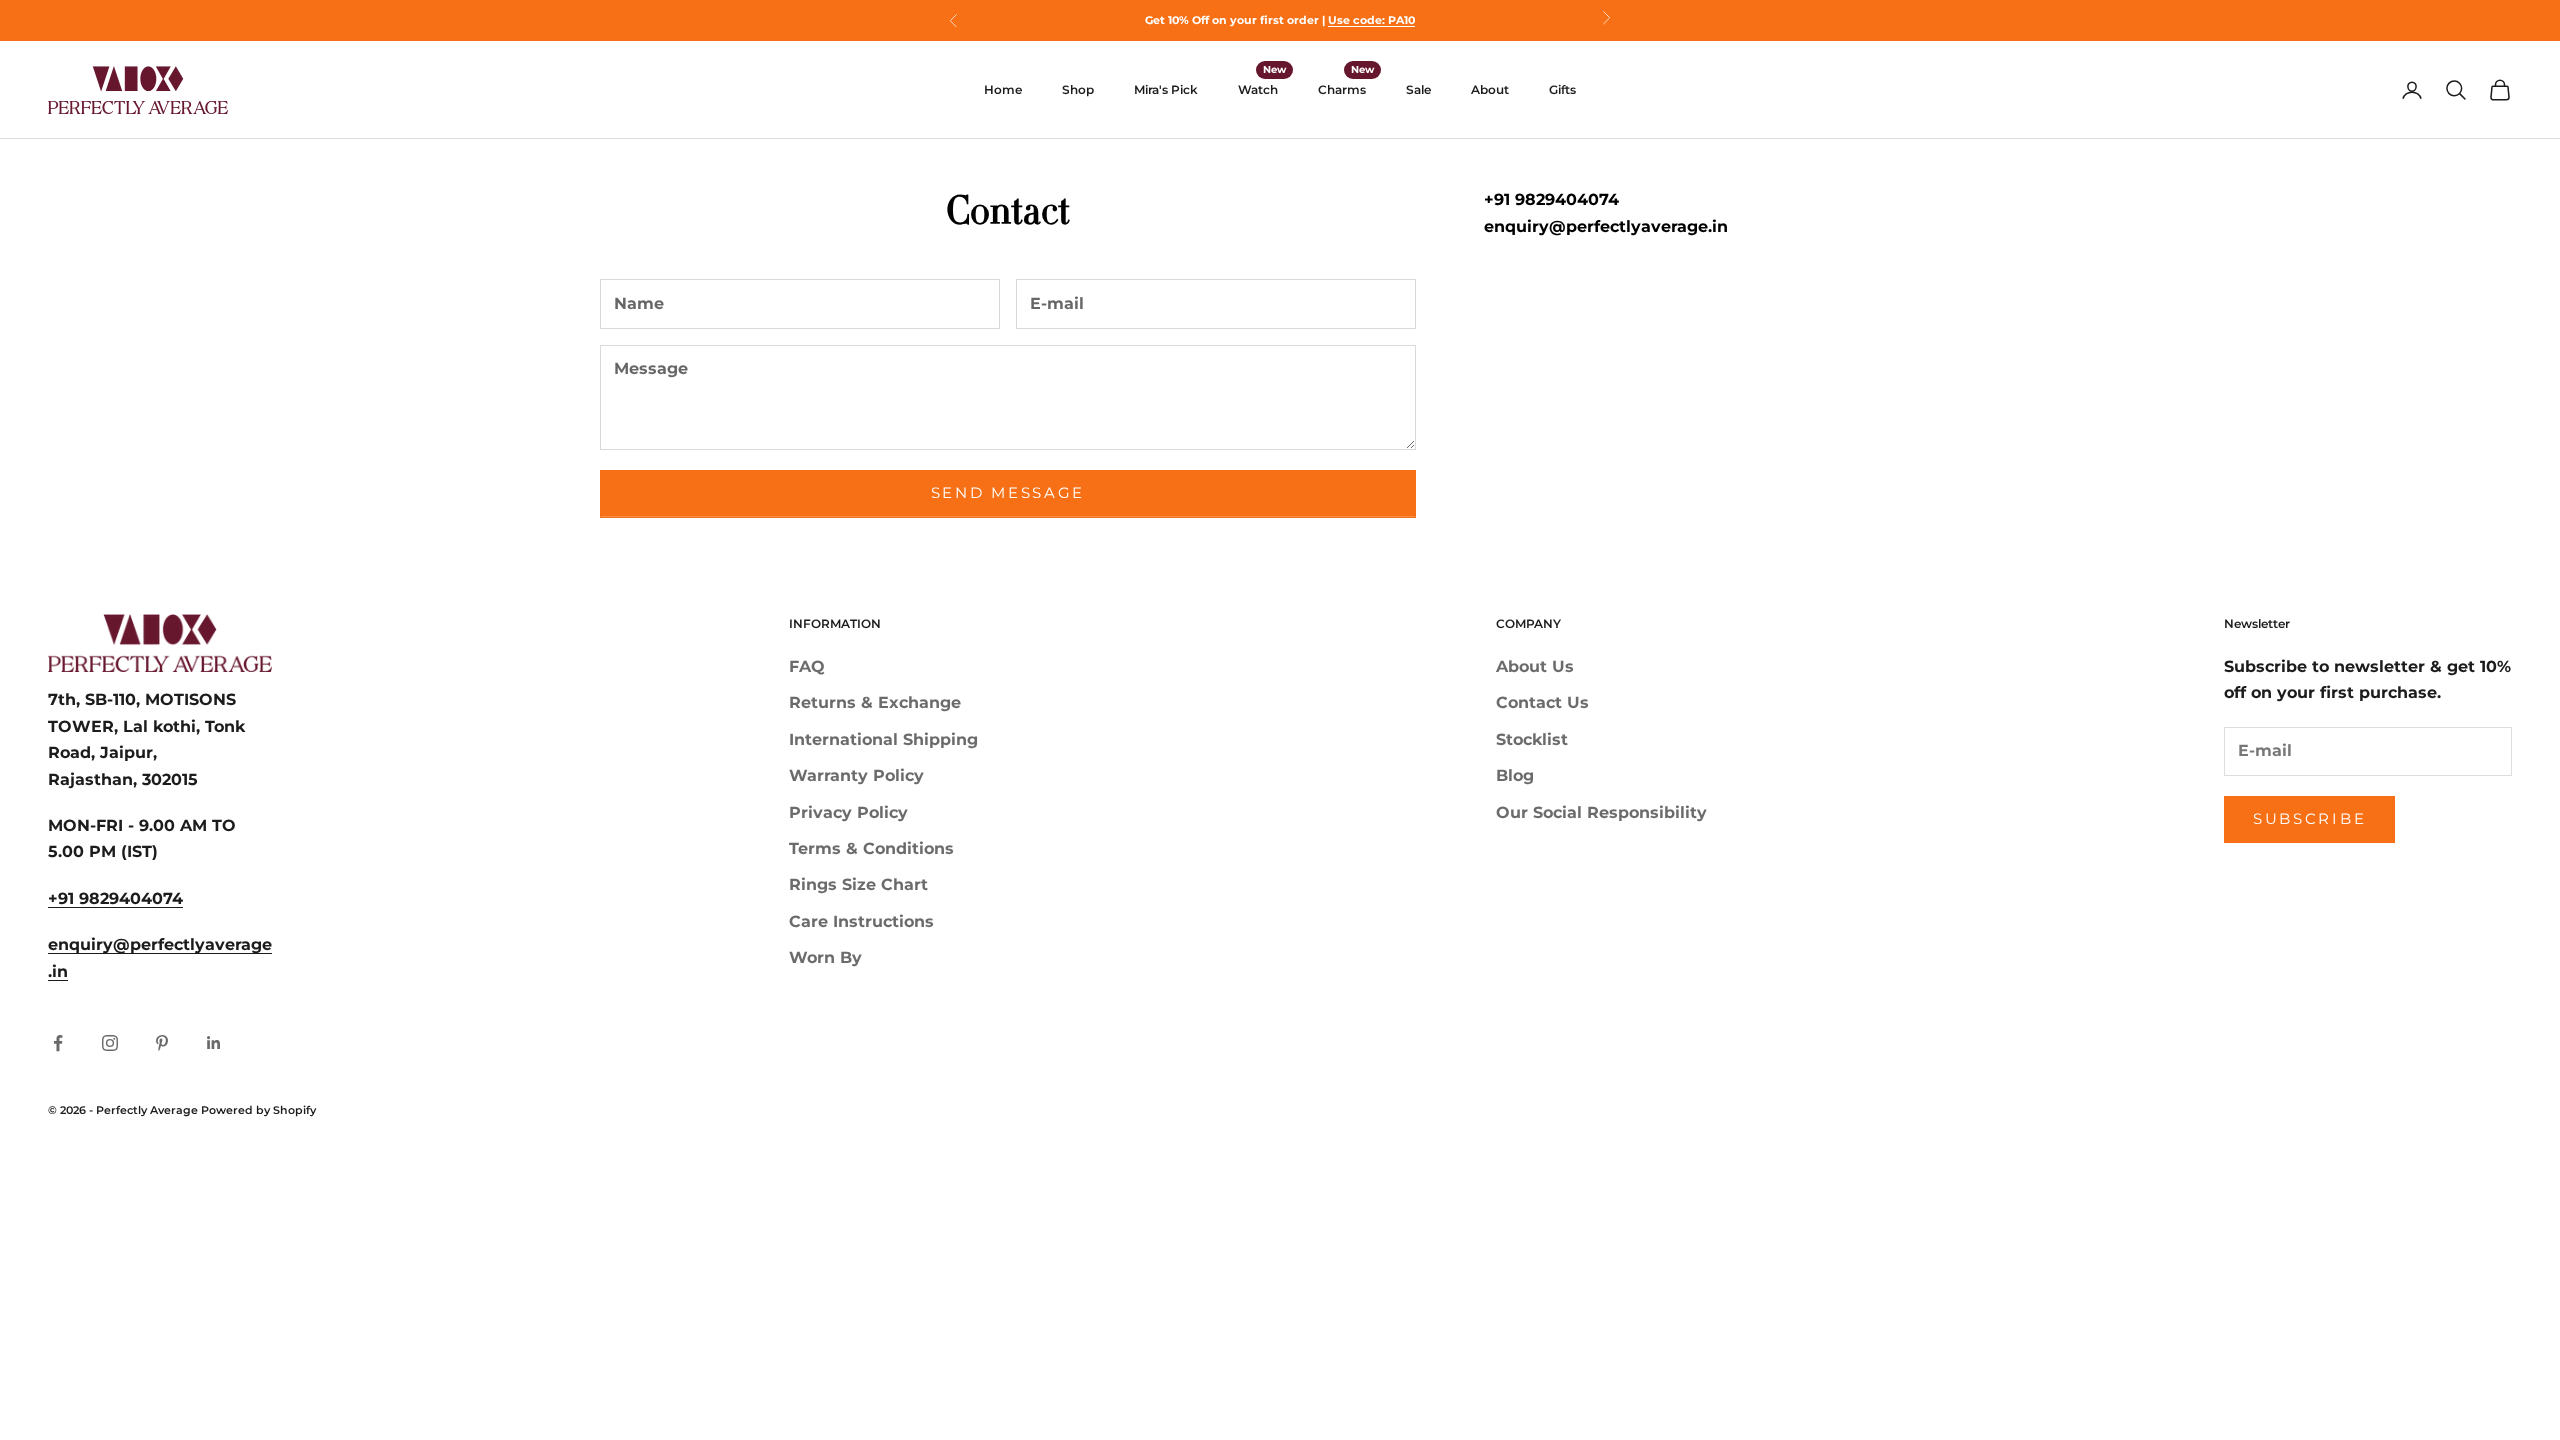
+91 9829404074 (1551, 199)
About (1490, 89)
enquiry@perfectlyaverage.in (1606, 226)
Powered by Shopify (258, 1110)
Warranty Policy (856, 775)
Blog (1515, 775)
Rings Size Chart (858, 884)
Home (1003, 89)
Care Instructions (861, 921)
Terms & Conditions (871, 848)
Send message (1008, 492)
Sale (1418, 89)
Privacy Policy (848, 812)
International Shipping (883, 739)
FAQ (807, 666)
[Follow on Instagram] (110, 1043)
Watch (1258, 89)
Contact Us (1542, 702)
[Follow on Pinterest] (162, 1043)
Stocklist (1532, 739)
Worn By (825, 957)
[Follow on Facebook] (58, 1043)
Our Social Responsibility (1601, 812)
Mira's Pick (1166, 89)
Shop (1078, 89)
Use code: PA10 (1371, 20)
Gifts (1562, 89)
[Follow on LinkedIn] (214, 1043)
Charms (1342, 89)
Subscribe (2309, 818)
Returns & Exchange (875, 702)
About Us (1535, 666)
